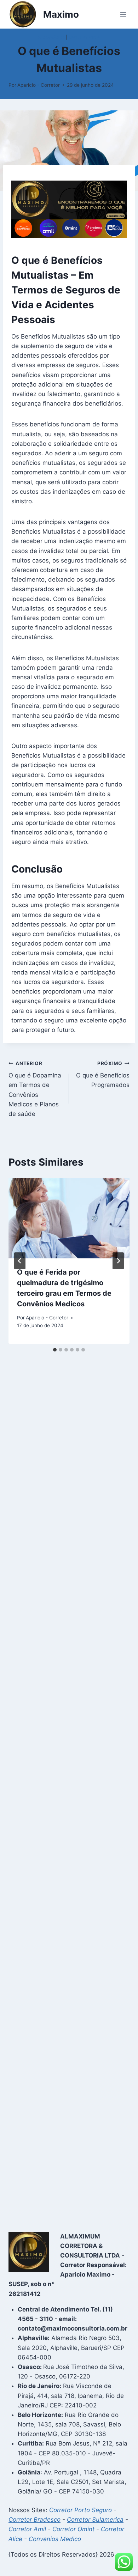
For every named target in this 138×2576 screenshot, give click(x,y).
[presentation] (69, 1218)
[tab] (55, 1350)
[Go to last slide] (20, 1261)
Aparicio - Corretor (39, 85)
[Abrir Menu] (123, 14)
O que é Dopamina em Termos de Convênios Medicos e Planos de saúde (35, 1089)
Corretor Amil (27, 2529)
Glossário (51, 37)
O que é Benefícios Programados (103, 1075)
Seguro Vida (85, 37)
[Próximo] (118, 1261)
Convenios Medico (55, 2539)
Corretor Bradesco (34, 2520)
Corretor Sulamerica (95, 2520)
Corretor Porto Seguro (80, 2510)
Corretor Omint (73, 2529)
